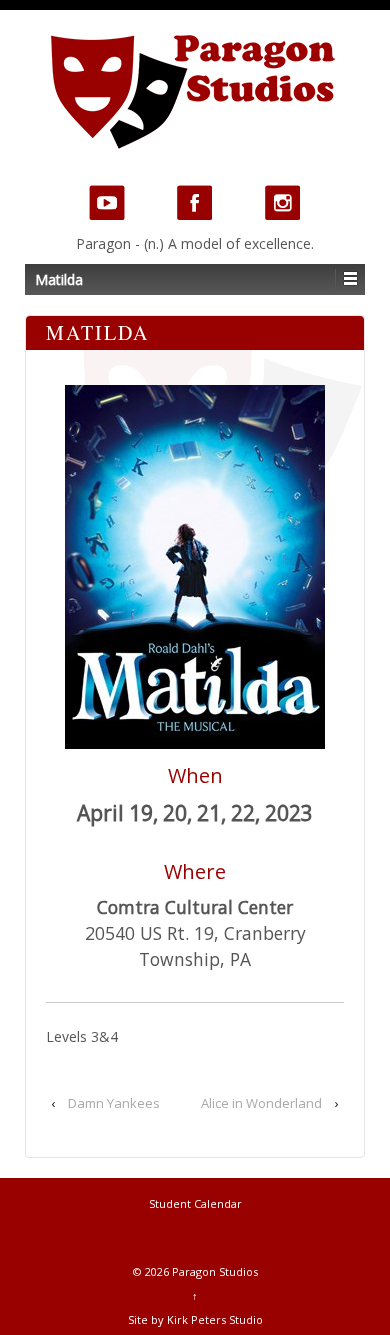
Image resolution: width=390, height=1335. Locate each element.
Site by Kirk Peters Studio (195, 1319)
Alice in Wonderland (261, 1103)
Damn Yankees (114, 1103)
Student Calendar (195, 1203)
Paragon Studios (213, 1271)
